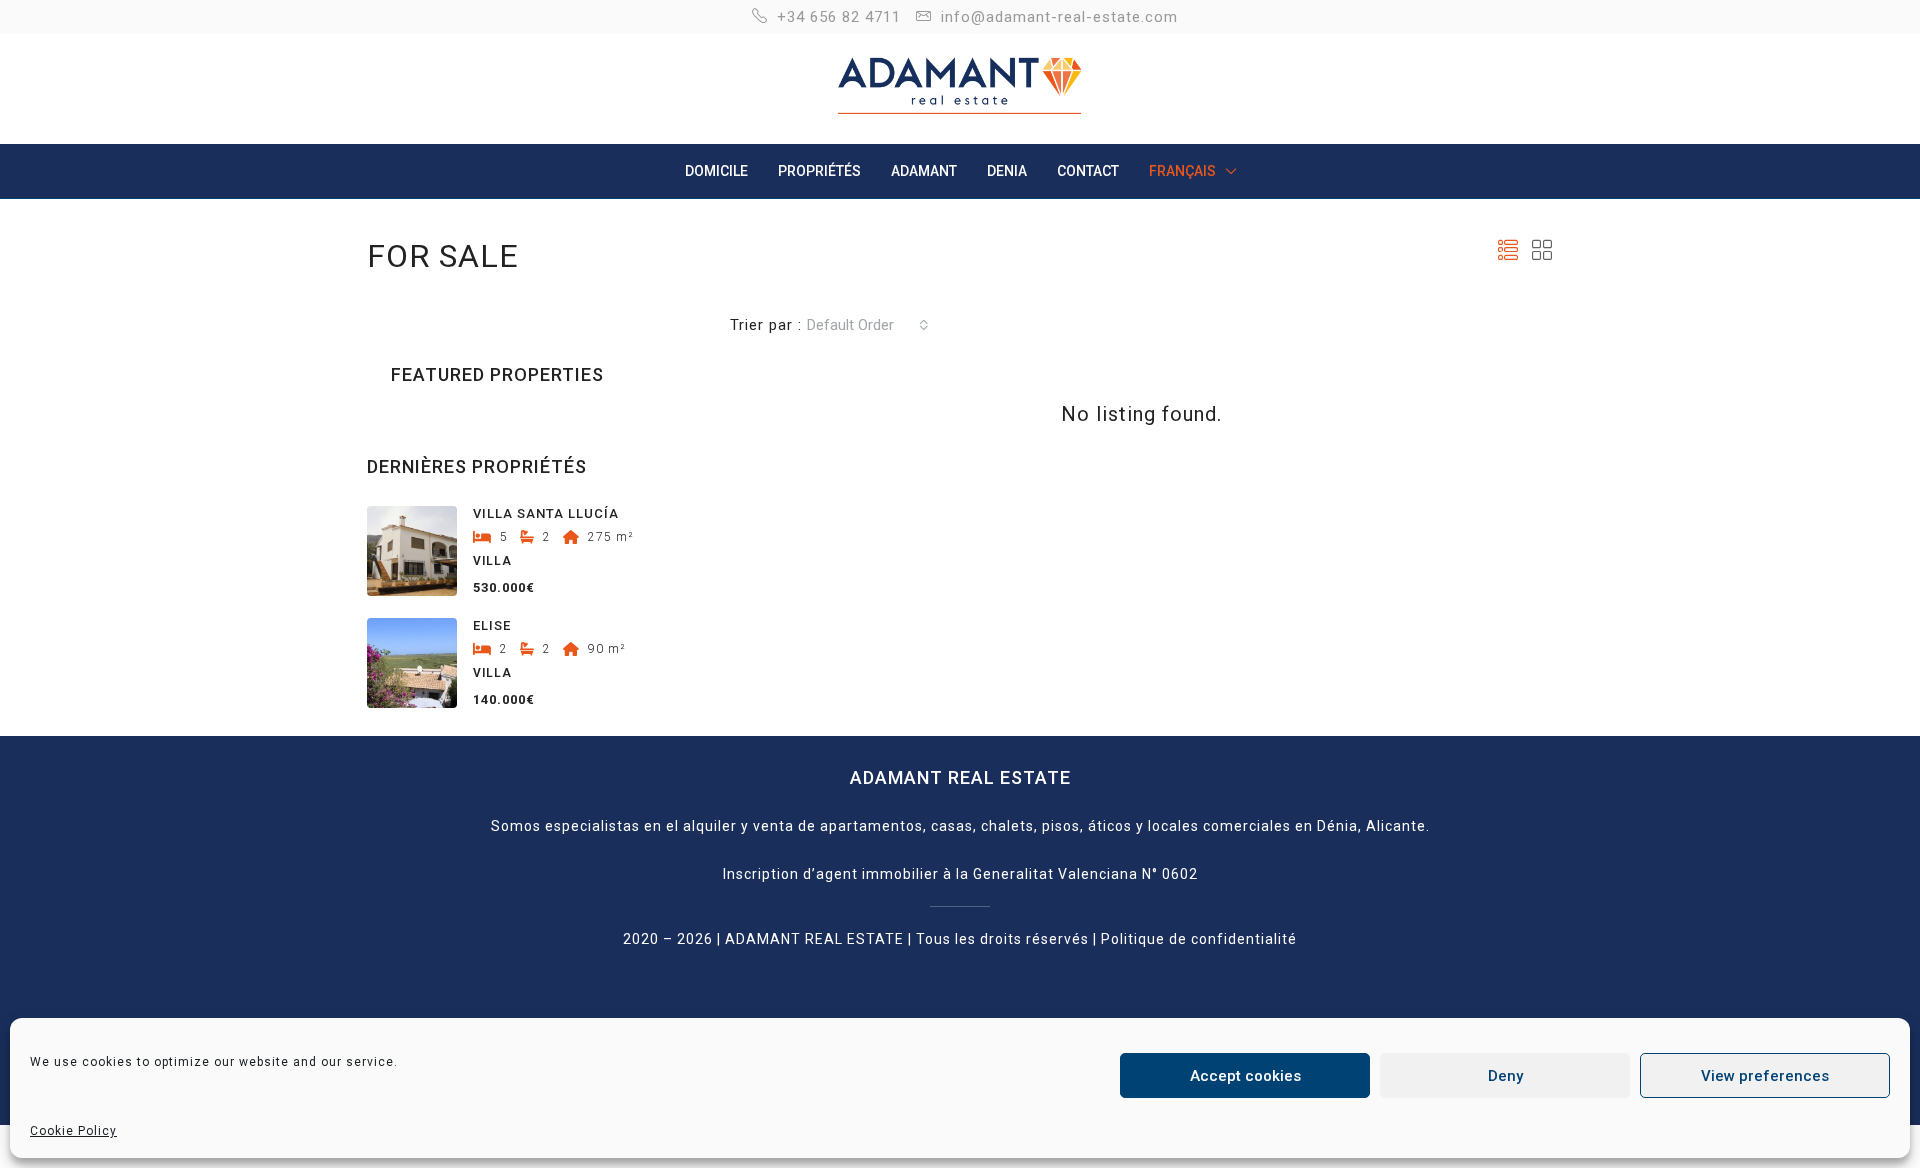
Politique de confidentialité (1199, 939)
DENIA (1007, 171)
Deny (1505, 1076)
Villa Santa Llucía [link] (546, 513)
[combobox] (868, 325)
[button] (1508, 251)
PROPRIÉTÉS (819, 171)
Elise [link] (492, 625)
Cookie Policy (73, 1131)
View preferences (1765, 1076)
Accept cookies (1245, 1076)
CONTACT (1088, 171)
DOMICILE (716, 171)
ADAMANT (924, 171)
